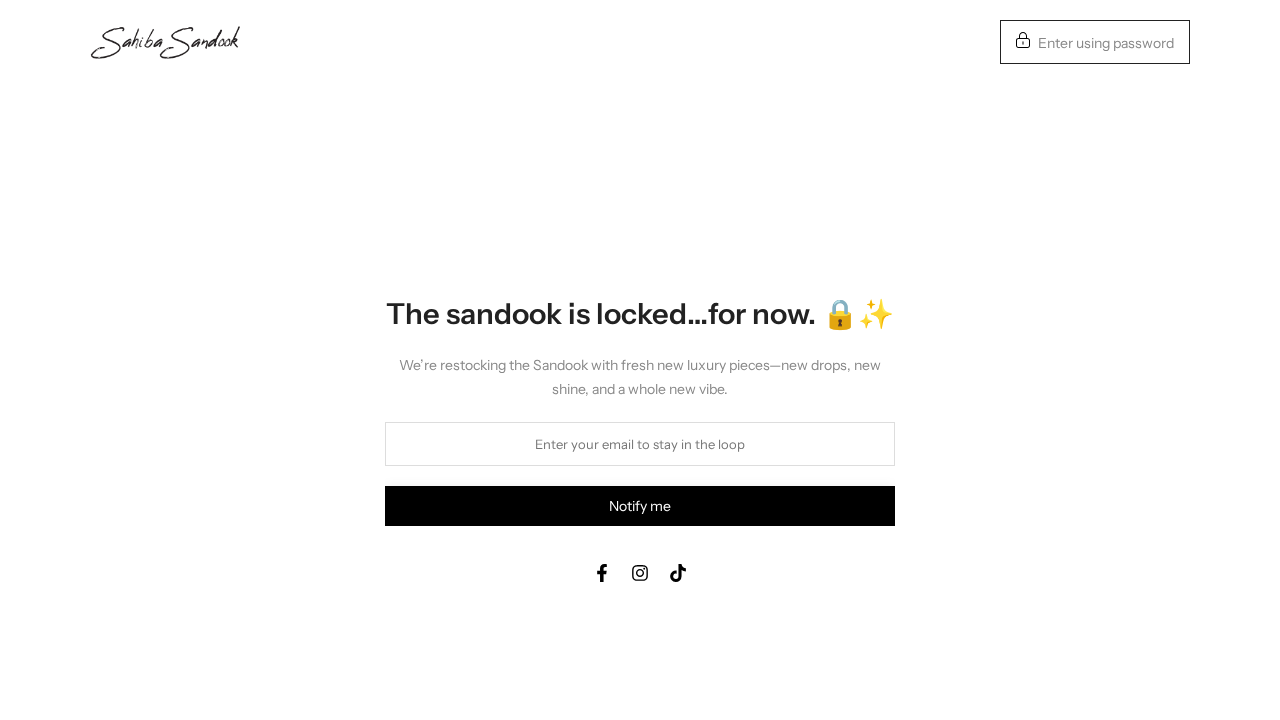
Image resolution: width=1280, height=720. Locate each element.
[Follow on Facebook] (602, 573)
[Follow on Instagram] (640, 573)
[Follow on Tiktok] (678, 573)
